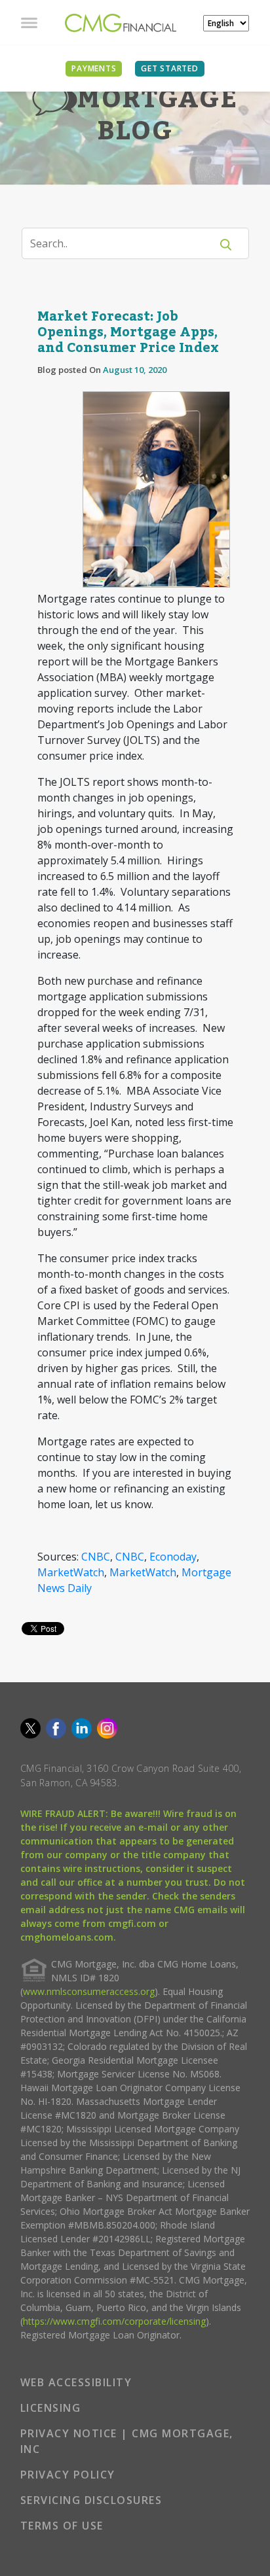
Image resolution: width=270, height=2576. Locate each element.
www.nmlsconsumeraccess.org (89, 1991)
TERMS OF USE (62, 2526)
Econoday (173, 1557)
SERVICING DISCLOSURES (91, 2500)
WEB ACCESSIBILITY (76, 2382)
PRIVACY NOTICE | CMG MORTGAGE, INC (127, 2441)
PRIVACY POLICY (68, 2475)
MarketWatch (71, 1572)
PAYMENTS (94, 68)
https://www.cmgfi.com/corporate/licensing (114, 2321)
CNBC (96, 1557)
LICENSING (51, 2408)
